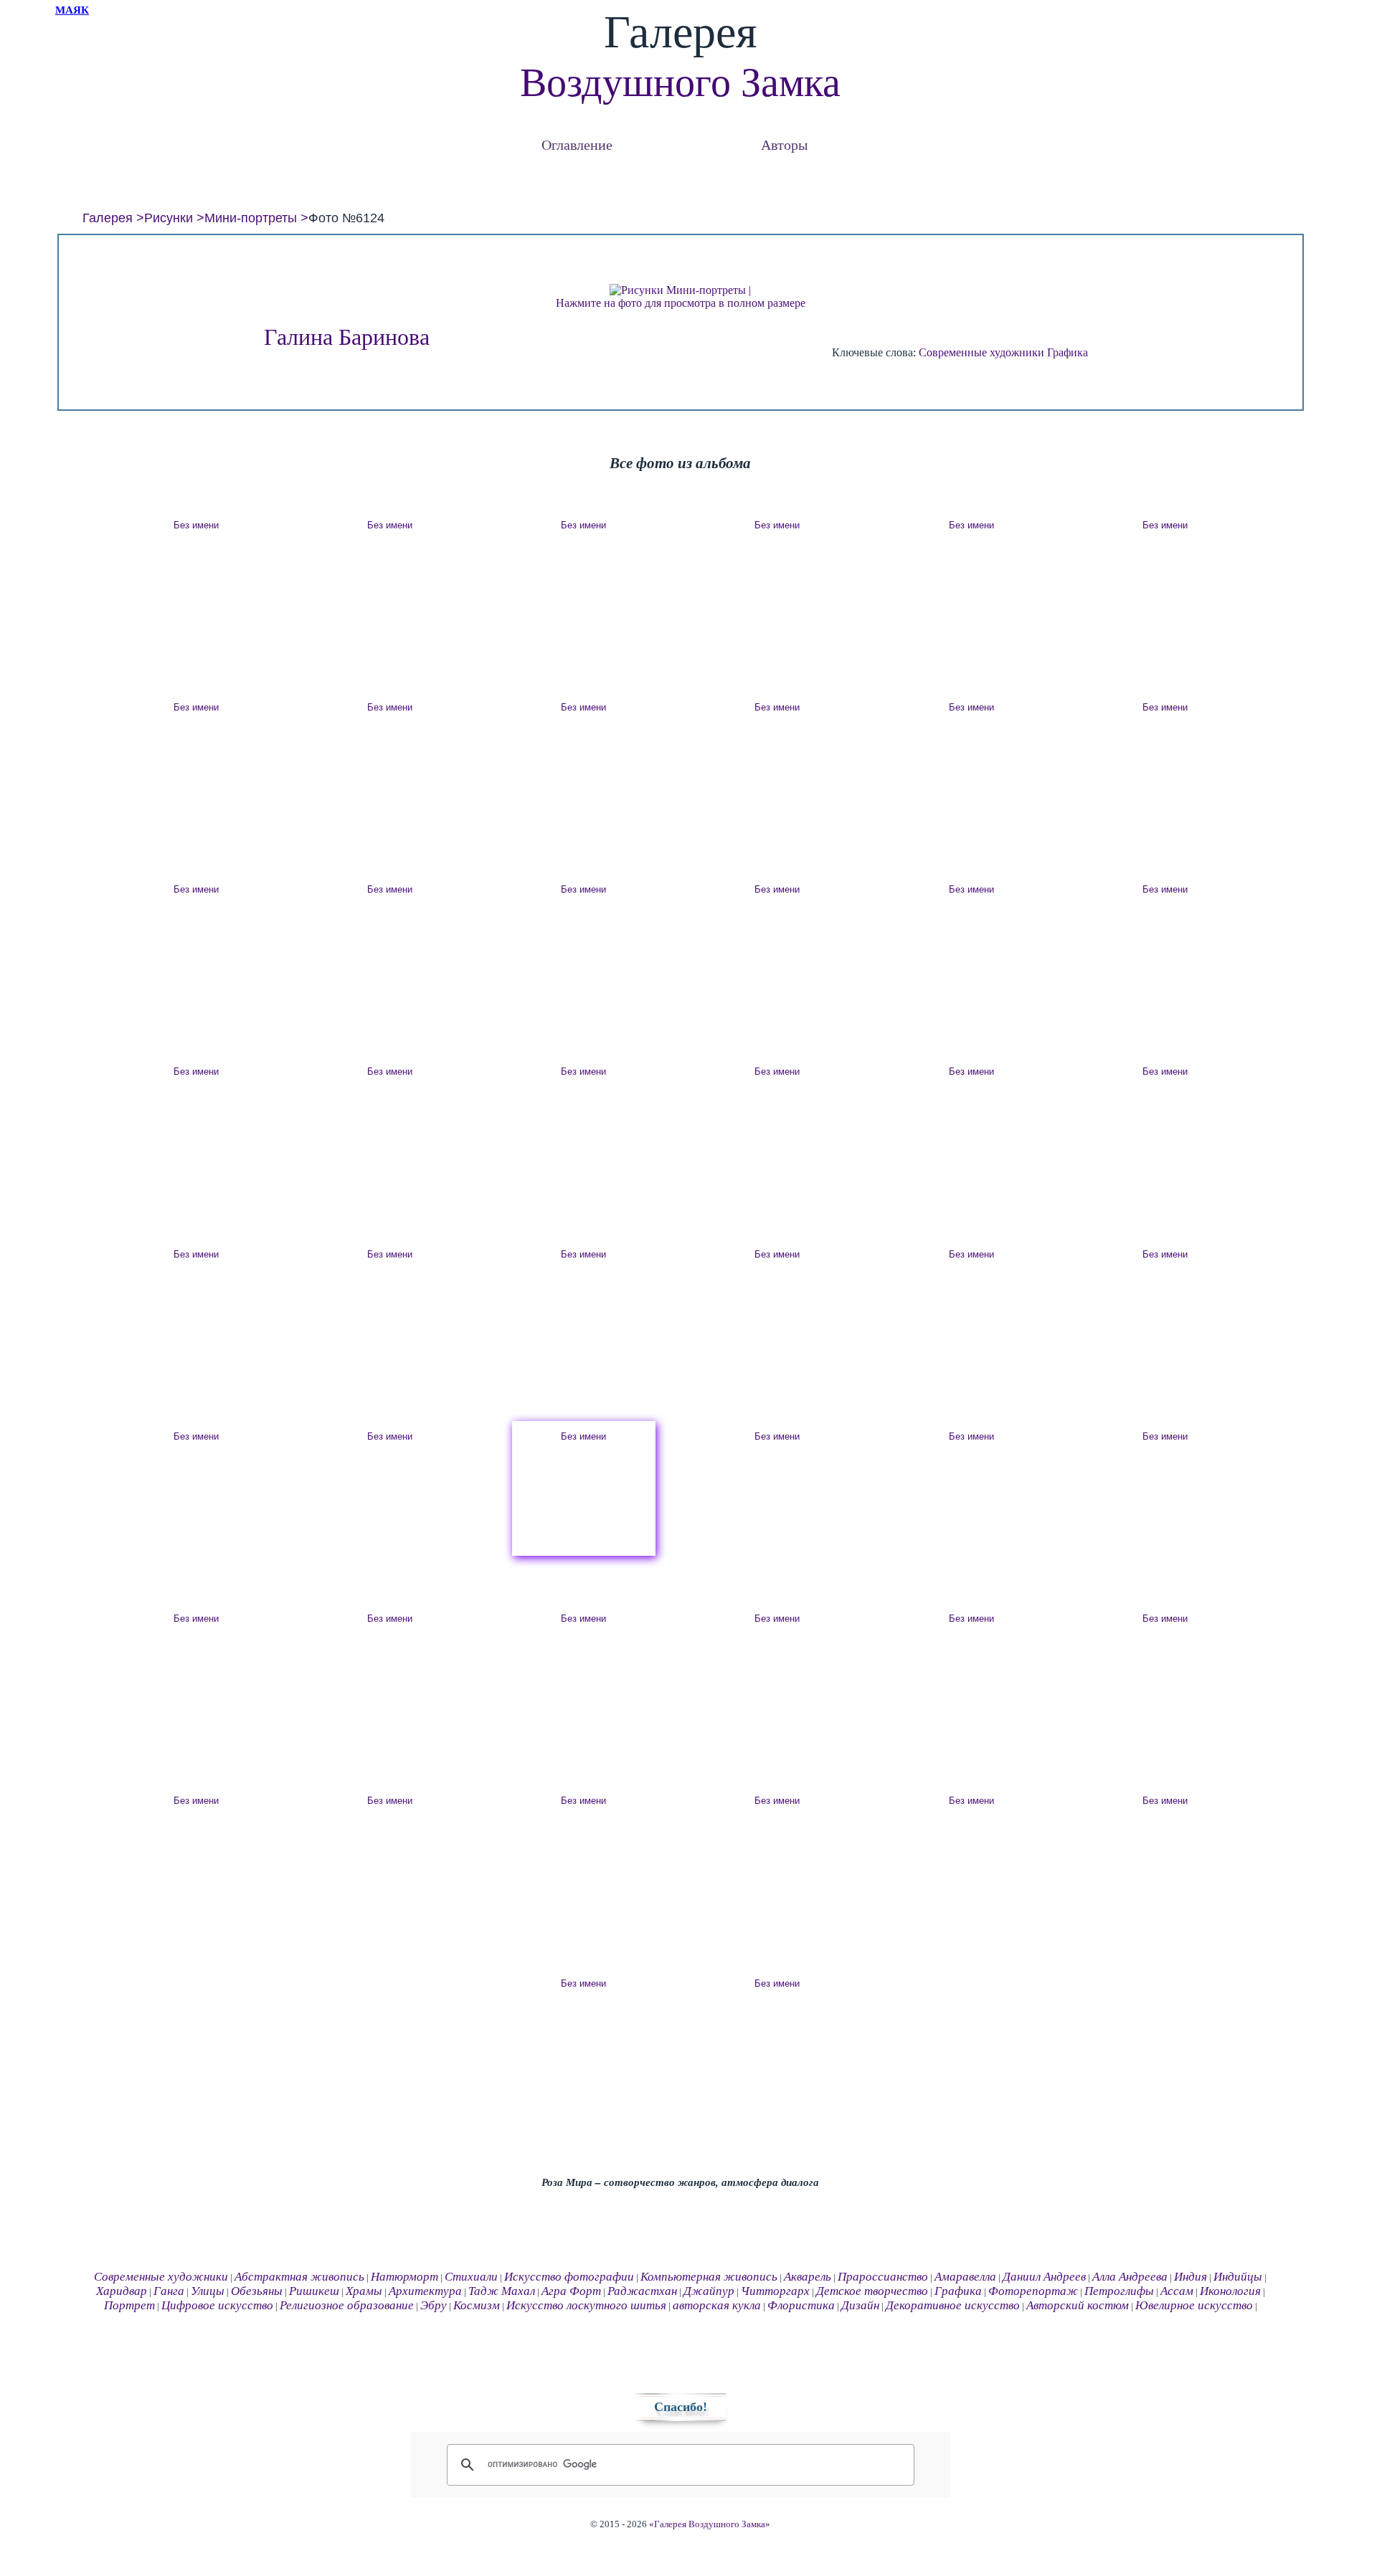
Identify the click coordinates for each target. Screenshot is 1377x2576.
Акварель (808, 2277)
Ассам (1177, 2291)
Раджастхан (642, 2291)
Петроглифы (1119, 2291)
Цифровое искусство (217, 2305)
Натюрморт (404, 2277)
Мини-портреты (251, 218)
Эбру (434, 2305)
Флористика (801, 2305)
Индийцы (1238, 2277)
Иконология (1230, 2291)
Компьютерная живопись (709, 2277)
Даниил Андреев (1044, 2277)
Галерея (108, 218)
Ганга (169, 2291)
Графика (1068, 352)
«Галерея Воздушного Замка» (710, 2524)
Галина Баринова (347, 337)
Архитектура (425, 2291)
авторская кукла (717, 2305)
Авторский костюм (1078, 2305)
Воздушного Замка (680, 82)
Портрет (129, 2305)
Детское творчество (872, 2291)
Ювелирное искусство (1194, 2305)
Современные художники (981, 352)
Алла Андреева (1130, 2277)
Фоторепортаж (1033, 2291)
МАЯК (72, 10)
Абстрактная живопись (299, 2277)
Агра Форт (571, 2291)
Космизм (477, 2305)
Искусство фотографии (569, 2277)
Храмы (364, 2291)
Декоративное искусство (953, 2305)
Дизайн (860, 2305)
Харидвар (122, 2291)
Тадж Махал (502, 2291)
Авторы (784, 144)
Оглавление (577, 144)
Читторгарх (775, 2291)
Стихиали (471, 2277)
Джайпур (709, 2291)
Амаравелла (965, 2277)
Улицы (208, 2291)
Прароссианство (883, 2277)
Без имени (196, 525)
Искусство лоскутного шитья (586, 2305)
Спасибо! (681, 2407)
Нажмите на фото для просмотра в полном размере (681, 303)
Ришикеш (314, 2291)
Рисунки (169, 218)
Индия (1191, 2277)
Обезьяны (257, 2291)
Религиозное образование (347, 2305)
